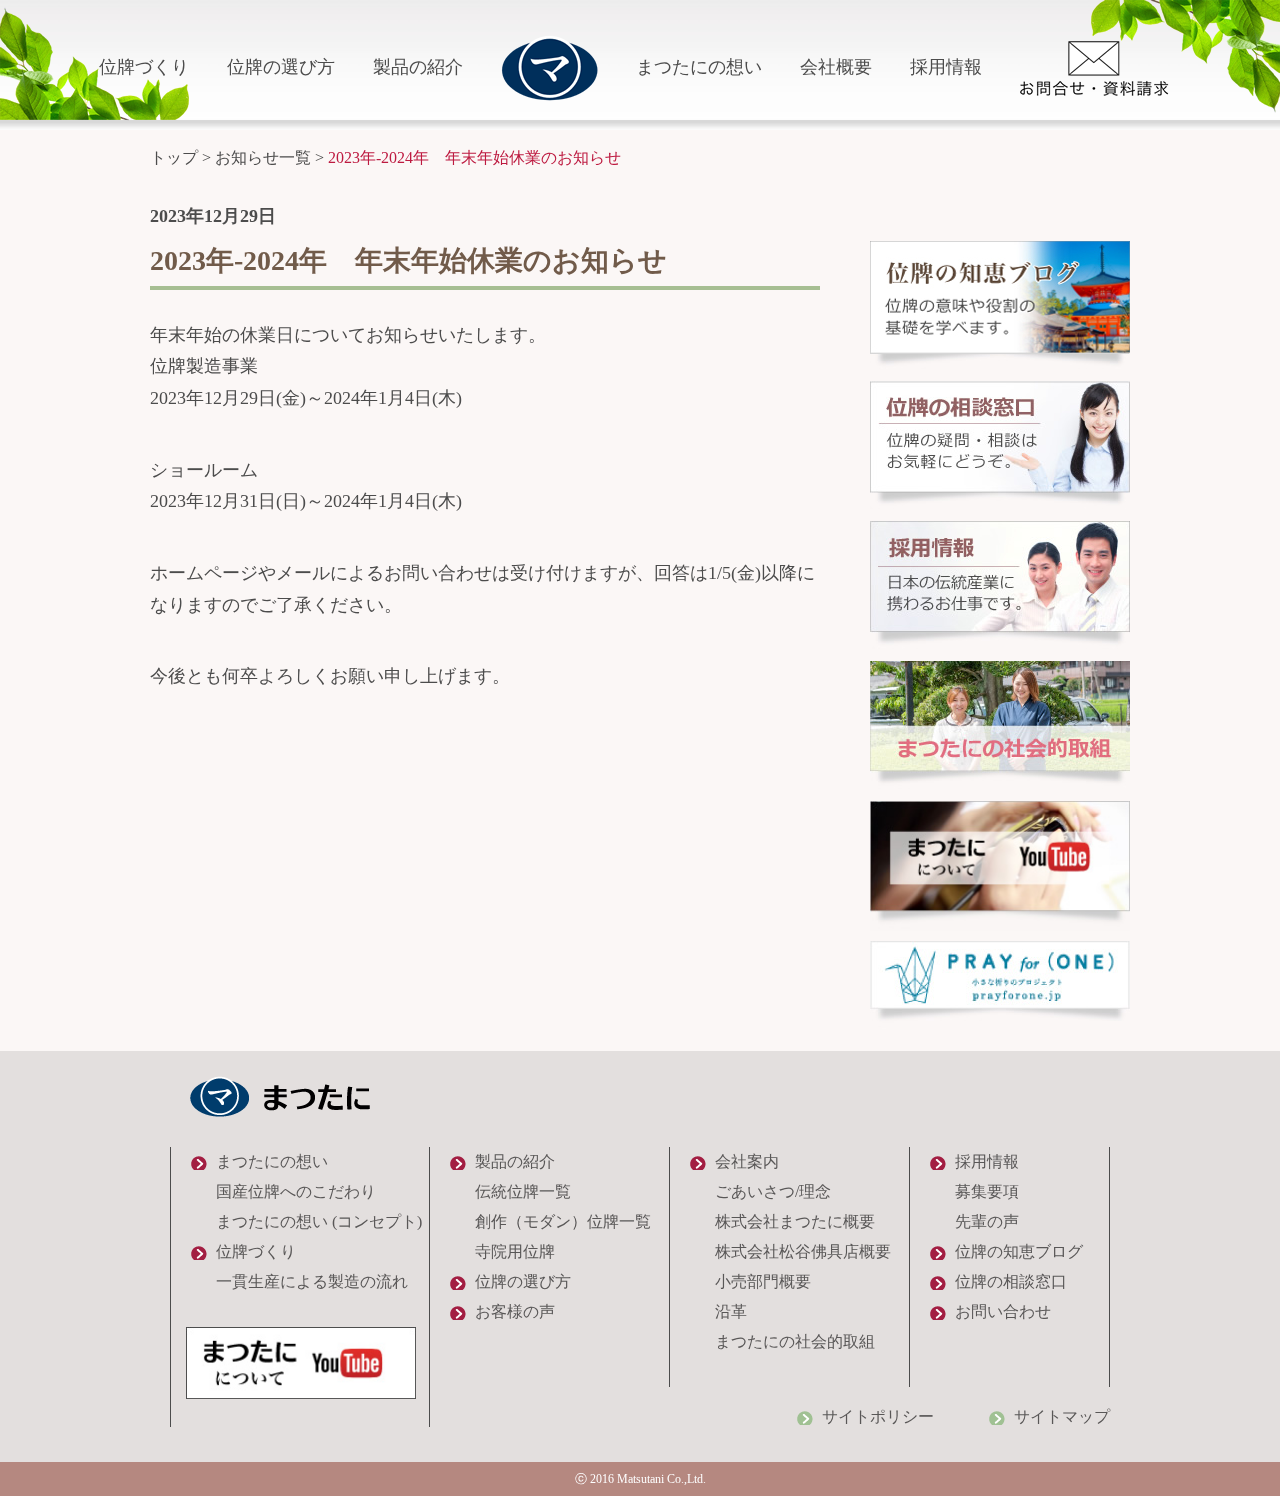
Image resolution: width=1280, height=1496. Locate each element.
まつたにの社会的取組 (795, 1341)
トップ (174, 157)
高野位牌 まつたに (549, 68)
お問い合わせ (1003, 1311)
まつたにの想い (699, 67)
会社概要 (836, 67)
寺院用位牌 (515, 1251)
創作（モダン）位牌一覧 (563, 1221)
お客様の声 (515, 1311)
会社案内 (747, 1161)
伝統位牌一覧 (523, 1191)
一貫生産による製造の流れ (312, 1281)
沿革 (731, 1311)
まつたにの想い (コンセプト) (319, 1221)
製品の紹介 (418, 67)
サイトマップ (1062, 1416)
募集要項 (987, 1191)
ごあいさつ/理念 (773, 1191)
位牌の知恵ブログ (1019, 1251)
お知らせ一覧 (263, 157)
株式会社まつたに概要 (795, 1221)
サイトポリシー (878, 1416)
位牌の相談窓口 (1011, 1281)
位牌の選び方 (281, 67)
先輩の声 (987, 1221)
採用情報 (946, 67)
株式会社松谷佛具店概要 (803, 1251)
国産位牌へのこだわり (296, 1191)
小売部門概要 (763, 1281)
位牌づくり (144, 67)
